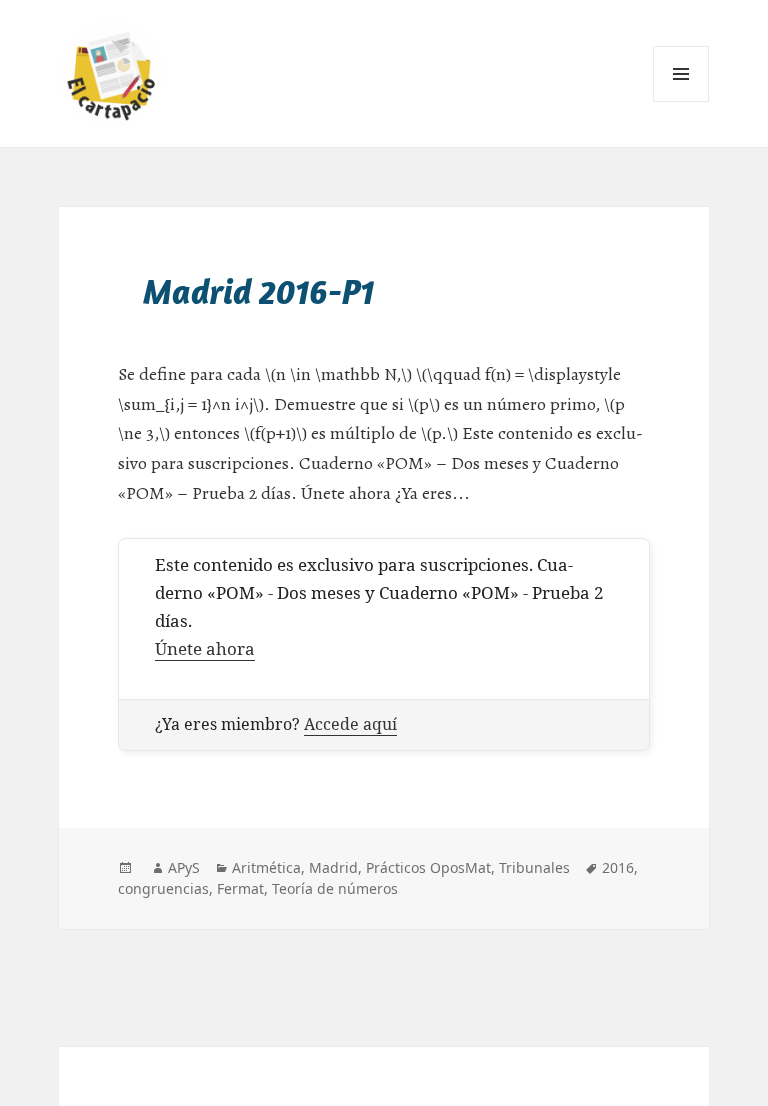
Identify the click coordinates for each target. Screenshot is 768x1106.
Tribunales (534, 867)
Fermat (240, 888)
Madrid (333, 867)
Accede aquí (350, 724)
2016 (618, 867)
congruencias (163, 888)
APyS (184, 867)
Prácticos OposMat (428, 867)
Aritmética (266, 867)
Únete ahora (205, 648)
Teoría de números (335, 888)
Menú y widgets (681, 101)
